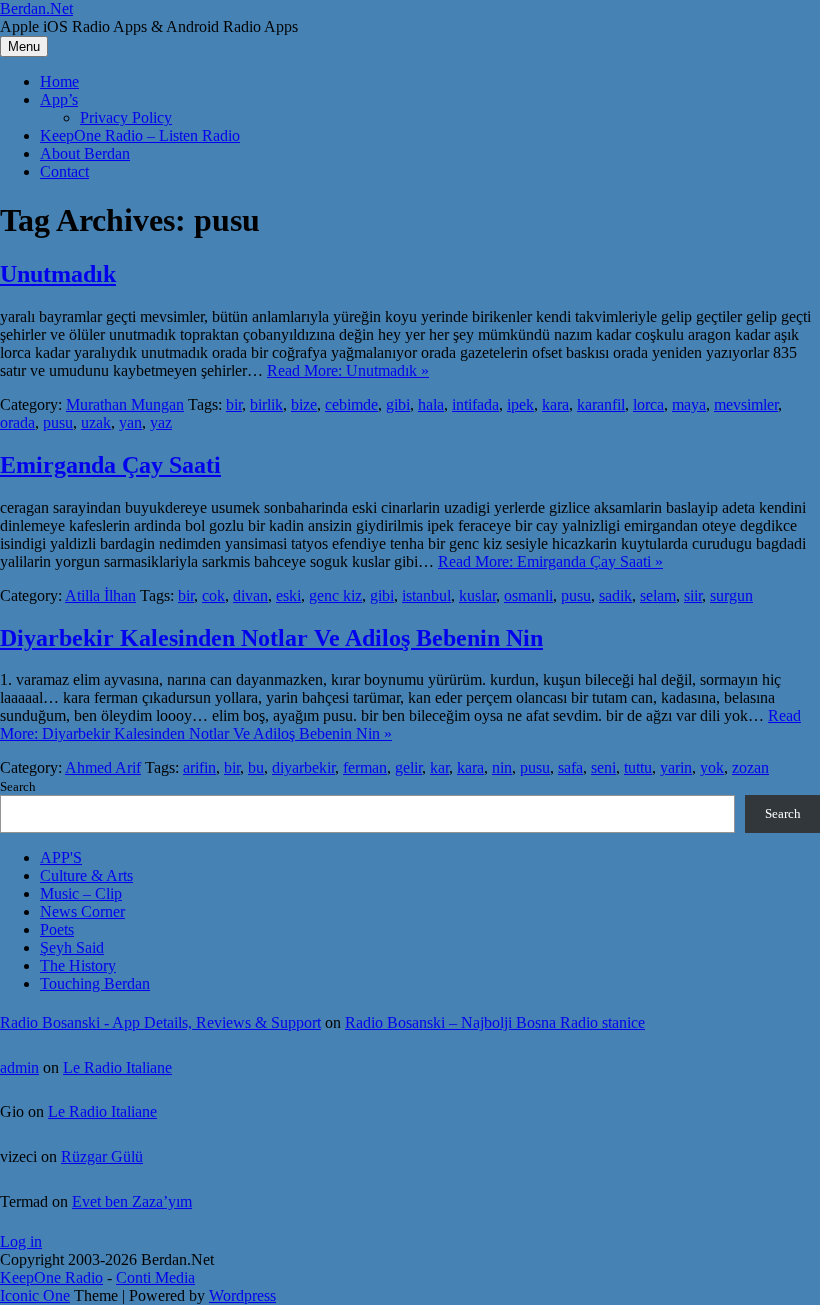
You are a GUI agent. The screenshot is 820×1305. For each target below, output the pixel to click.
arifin (199, 767)
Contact (64, 171)
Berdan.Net (36, 8)
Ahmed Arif (103, 767)
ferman (365, 767)
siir (693, 595)
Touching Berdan (95, 983)
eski (288, 595)
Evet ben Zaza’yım (132, 1201)
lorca (648, 404)
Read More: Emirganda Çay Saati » (550, 561)
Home (59, 81)
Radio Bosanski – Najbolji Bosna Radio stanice (495, 1022)
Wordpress (242, 1295)
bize (304, 404)
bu (256, 767)
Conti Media (155, 1277)
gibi (398, 404)
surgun (731, 595)
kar (439, 767)
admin (19, 1067)
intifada (475, 404)
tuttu (638, 767)
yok (712, 767)
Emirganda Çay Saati (110, 465)
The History (78, 965)
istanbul (426, 595)
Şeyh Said (72, 947)
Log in (21, 1241)
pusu (58, 422)
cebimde (351, 404)
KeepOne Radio (51, 1277)
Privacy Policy (126, 117)
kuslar (477, 595)
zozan (750, 767)
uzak (96, 422)
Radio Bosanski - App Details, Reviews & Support (160, 1022)
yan (130, 422)
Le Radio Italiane (117, 1067)
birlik (266, 404)
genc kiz (335, 595)
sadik (615, 595)
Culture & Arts (86, 875)
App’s (59, 99)
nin (502, 767)
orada (17, 422)
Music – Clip (81, 893)
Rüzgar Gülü (102, 1156)
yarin (676, 767)
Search (18, 786)
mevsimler (746, 404)
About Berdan (85, 153)
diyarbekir (303, 767)
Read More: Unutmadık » (348, 370)
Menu (24, 46)
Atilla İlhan (100, 595)
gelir (408, 767)
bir (234, 404)
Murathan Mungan (125, 404)
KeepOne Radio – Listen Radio (140, 135)
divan (250, 595)
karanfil (601, 404)
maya (689, 404)
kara (555, 404)
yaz (161, 422)
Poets (57, 929)
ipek (520, 404)
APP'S (61, 857)
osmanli (528, 595)
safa (570, 767)
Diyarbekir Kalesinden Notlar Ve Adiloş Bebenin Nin (271, 638)
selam (658, 595)
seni (603, 767)
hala (431, 404)
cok (213, 595)
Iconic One (35, 1295)
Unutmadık (58, 274)
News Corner (82, 911)
